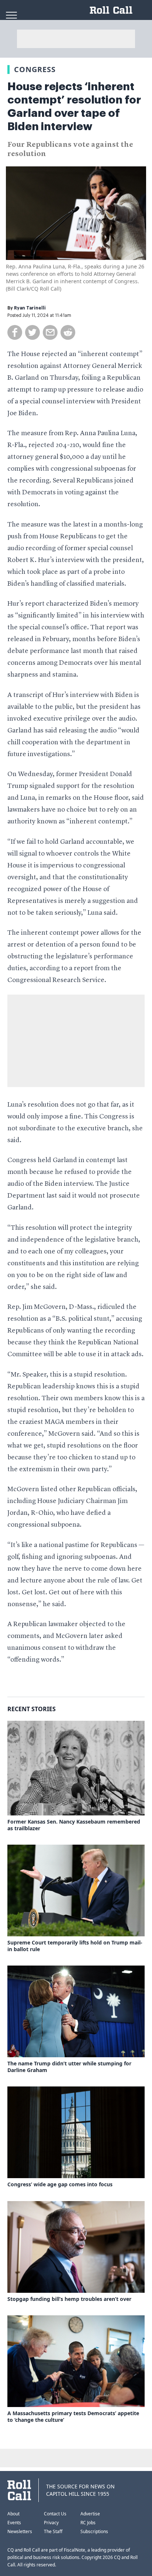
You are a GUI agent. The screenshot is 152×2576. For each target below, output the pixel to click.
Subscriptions (94, 2531)
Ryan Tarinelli (30, 308)
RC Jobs (88, 2523)
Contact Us (55, 2514)
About (13, 2514)
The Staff (53, 2531)
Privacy (51, 2523)
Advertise (90, 2514)
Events (14, 2523)
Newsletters (20, 2531)
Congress (35, 69)
